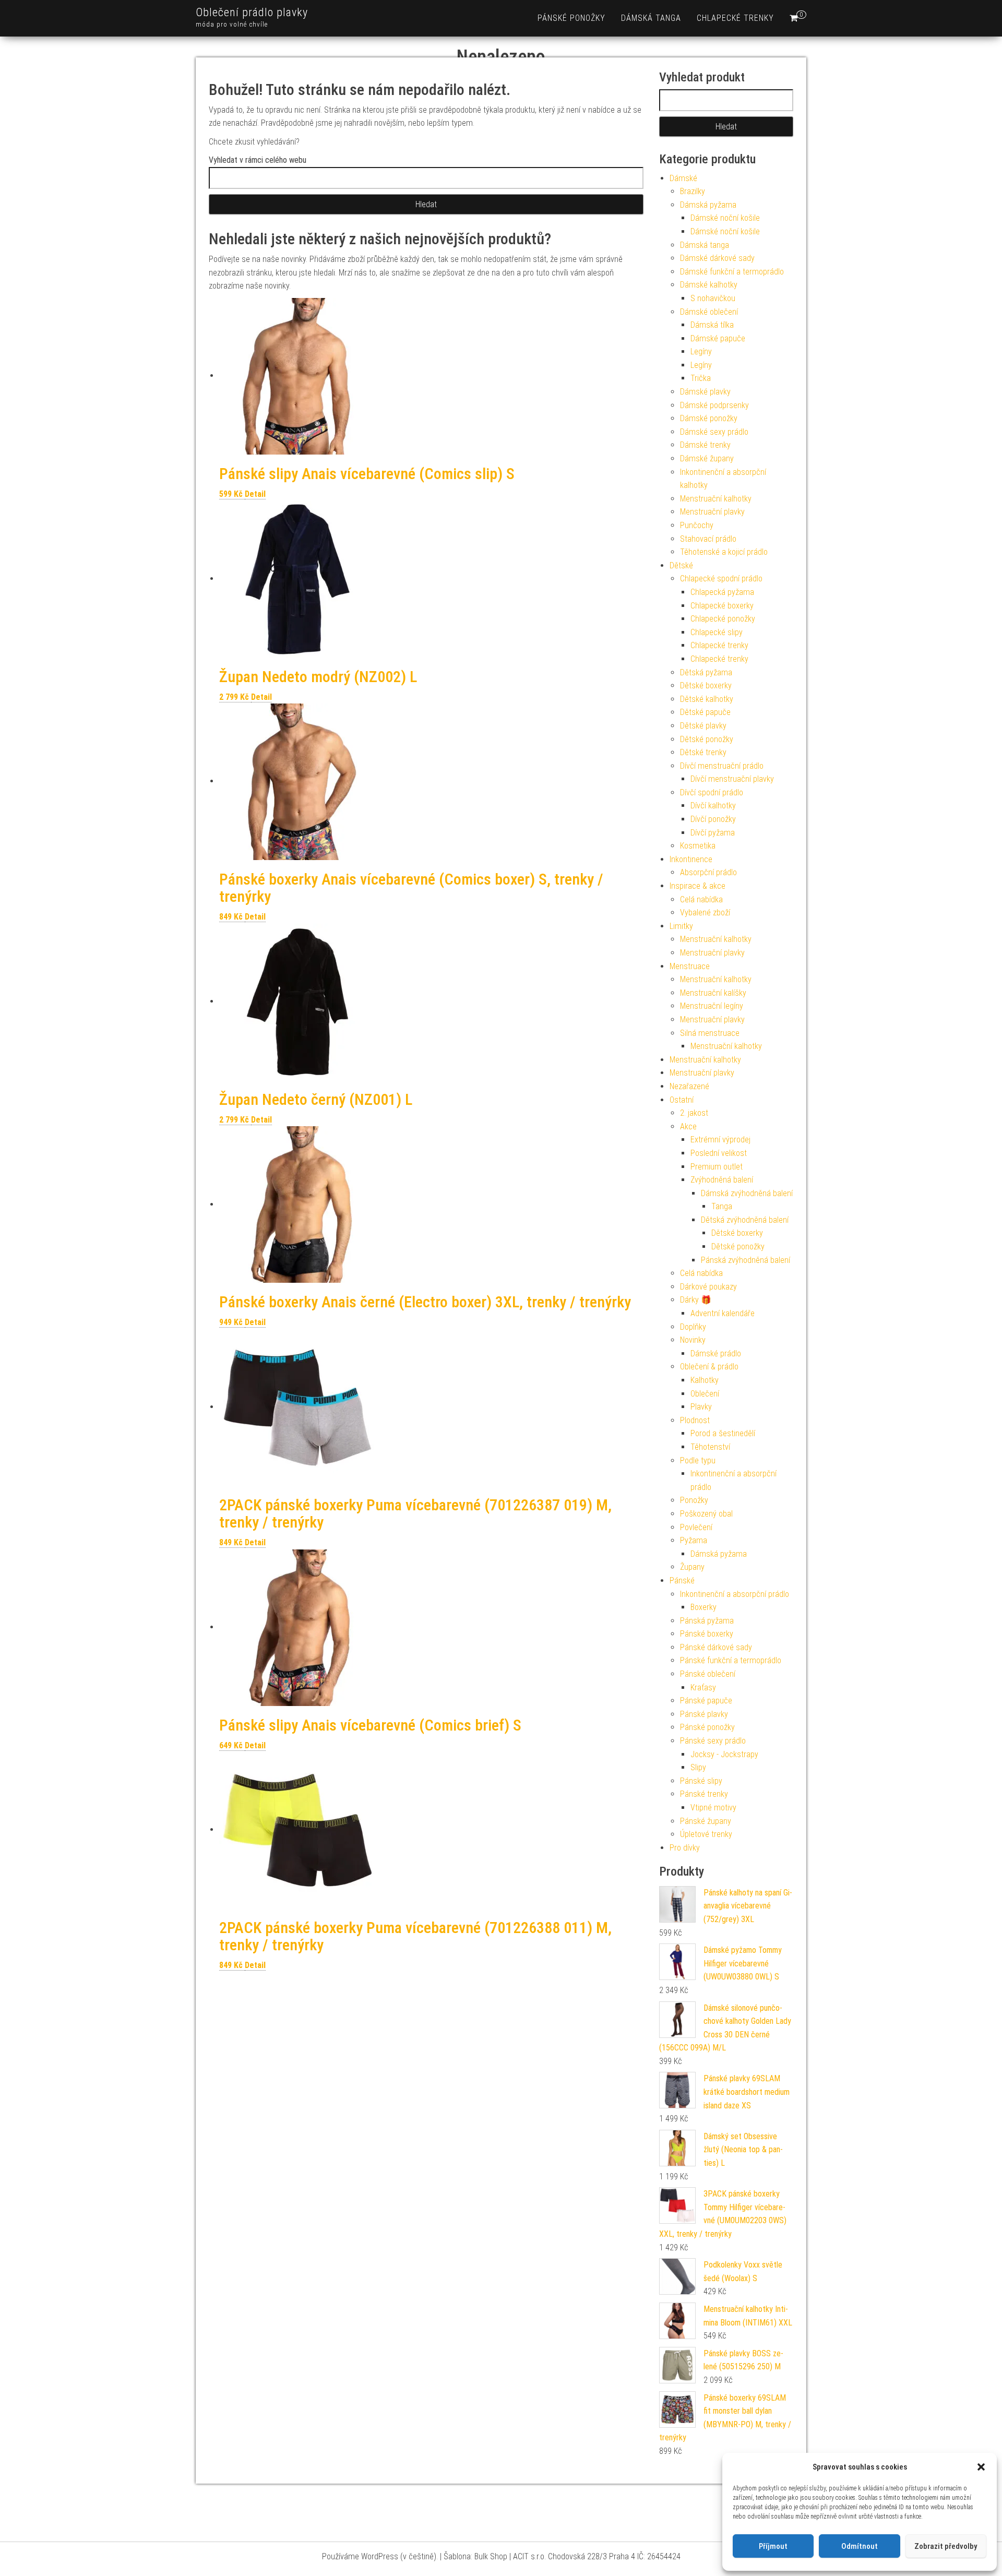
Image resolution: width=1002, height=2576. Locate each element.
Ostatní (682, 1100)
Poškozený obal (706, 1514)
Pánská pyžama (707, 1621)
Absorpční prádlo (708, 872)
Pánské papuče (706, 1701)
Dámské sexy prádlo (714, 432)
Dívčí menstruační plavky (732, 779)
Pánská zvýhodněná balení (745, 1260)
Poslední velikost (719, 1153)
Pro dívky (685, 1848)
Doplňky (693, 1327)
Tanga (722, 1206)
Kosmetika (698, 846)
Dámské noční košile (725, 218)
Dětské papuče (705, 712)
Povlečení (696, 1527)
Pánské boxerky (707, 1634)
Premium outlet (717, 1167)
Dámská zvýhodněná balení (747, 1193)
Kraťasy (703, 1687)
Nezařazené (689, 1086)
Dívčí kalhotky (713, 806)
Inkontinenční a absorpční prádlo (735, 1594)
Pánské (682, 1581)
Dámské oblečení (709, 312)
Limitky (681, 926)
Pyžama (694, 1540)
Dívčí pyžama (713, 833)
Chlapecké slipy (717, 632)
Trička (701, 378)
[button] (981, 2467)
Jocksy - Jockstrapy (724, 1754)
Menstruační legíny (712, 1006)
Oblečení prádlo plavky (252, 12)
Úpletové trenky (706, 1834)
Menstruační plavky (712, 512)
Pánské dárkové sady (716, 1647)
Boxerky (703, 1607)
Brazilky (693, 191)
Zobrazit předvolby (946, 2546)
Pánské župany (706, 1821)
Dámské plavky (705, 392)
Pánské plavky (704, 1714)
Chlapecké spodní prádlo (721, 579)
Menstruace (690, 966)
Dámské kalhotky (709, 285)
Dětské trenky (703, 752)
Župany (692, 1567)
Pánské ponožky (571, 18)
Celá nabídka (701, 899)
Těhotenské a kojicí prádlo (724, 552)
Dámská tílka (712, 325)
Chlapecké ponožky (723, 619)
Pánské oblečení (708, 1674)
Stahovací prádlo (708, 539)
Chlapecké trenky (735, 18)
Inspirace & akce (697, 886)
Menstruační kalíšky (713, 993)
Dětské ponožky (707, 739)
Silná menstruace (710, 1033)
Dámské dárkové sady (717, 258)
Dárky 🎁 (696, 1300)
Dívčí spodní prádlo (712, 792)
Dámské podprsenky (714, 405)
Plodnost (695, 1420)
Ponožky (694, 1500)
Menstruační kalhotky (716, 499)
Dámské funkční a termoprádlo (732, 272)
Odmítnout (860, 2546)
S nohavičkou (713, 298)
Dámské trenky (705, 445)
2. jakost (694, 1113)
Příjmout (773, 2546)
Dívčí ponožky (713, 819)
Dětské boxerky (706, 685)
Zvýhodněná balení (722, 1180)
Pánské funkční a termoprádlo (731, 1660)
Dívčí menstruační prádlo (722, 766)
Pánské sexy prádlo (713, 1741)
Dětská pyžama (706, 672)
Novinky (693, 1340)
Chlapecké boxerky (722, 606)
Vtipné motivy (713, 1808)
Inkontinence (691, 859)
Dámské (683, 178)
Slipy (698, 1767)
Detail (255, 494)
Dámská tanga (651, 18)
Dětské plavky (703, 726)
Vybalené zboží (705, 913)
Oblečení (705, 1394)
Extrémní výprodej (720, 1140)
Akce (688, 1126)
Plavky (701, 1407)
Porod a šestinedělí (723, 1433)
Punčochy (697, 525)
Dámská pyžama (708, 205)
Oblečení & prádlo (709, 1367)
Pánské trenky (704, 1794)
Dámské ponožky (709, 418)
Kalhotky (705, 1380)
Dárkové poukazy (708, 1287)
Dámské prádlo (716, 1353)
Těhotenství (710, 1447)
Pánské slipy (701, 1781)
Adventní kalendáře (723, 1313)
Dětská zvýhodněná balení (745, 1220)
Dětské (681, 565)
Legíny (701, 351)
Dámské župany (707, 458)
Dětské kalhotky (707, 699)
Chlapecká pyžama (722, 592)
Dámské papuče (718, 338)
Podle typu (698, 1460)
